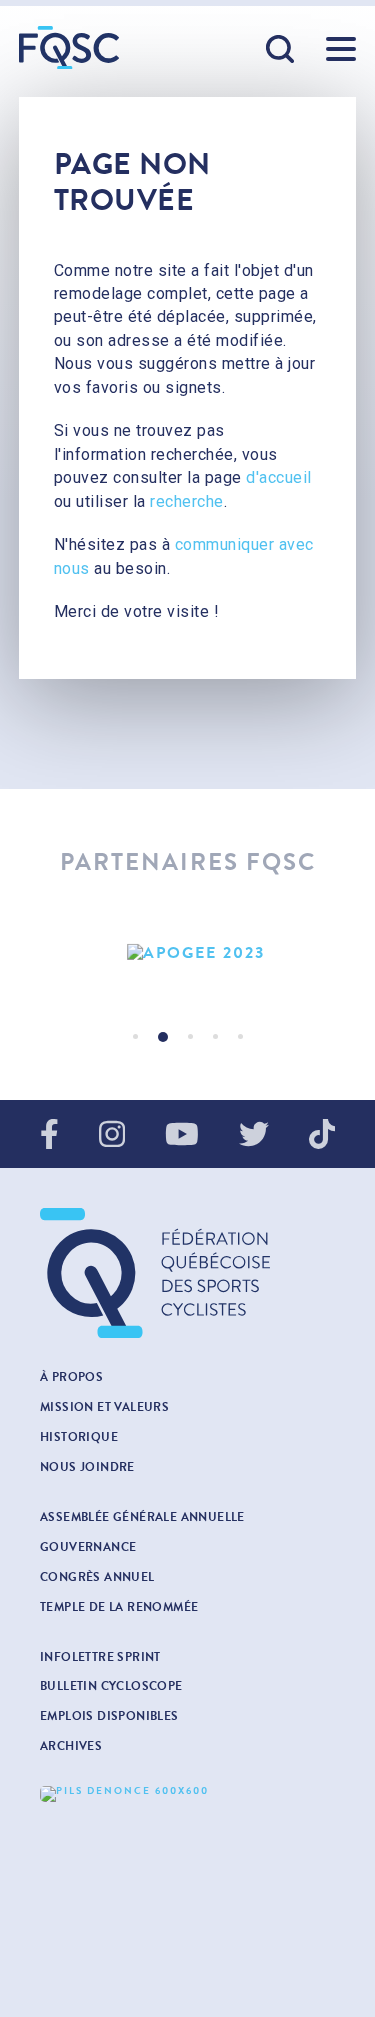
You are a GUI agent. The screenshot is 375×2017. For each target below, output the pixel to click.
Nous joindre (87, 1467)
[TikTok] (322, 1136)
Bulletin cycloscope (111, 1686)
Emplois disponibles (109, 1716)
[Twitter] (254, 1136)
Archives (71, 1746)
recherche (187, 501)
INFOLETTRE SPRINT (100, 1657)
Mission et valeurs (104, 1407)
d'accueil (279, 477)
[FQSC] (69, 47)
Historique (79, 1437)
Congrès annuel (97, 1577)
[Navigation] (341, 49)
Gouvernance (88, 1547)
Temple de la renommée (119, 1607)
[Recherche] (281, 50)
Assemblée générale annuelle (142, 1517)
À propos (71, 1377)
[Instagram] (112, 1136)
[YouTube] (182, 1136)
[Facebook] (49, 1136)
